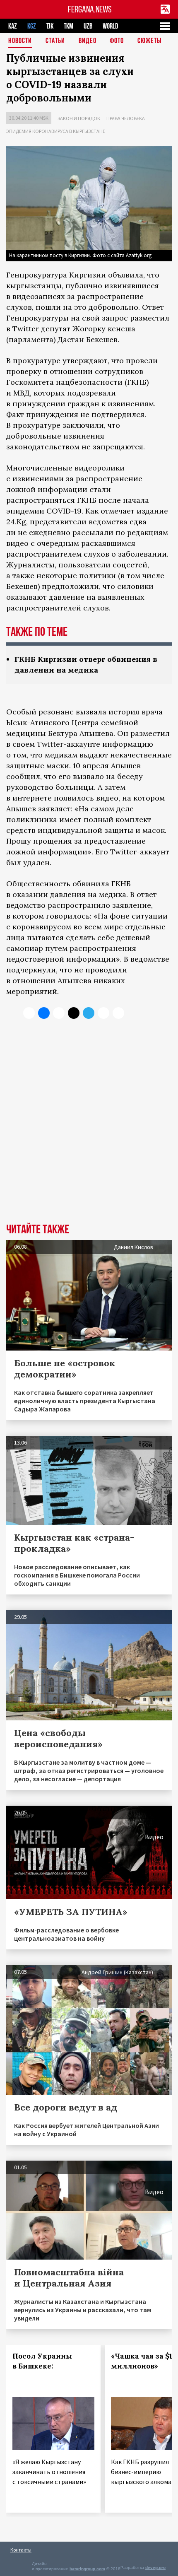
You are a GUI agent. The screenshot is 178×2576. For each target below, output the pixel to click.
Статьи (55, 41)
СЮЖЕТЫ (149, 41)
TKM (69, 26)
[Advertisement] (89, 1127)
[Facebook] (103, 1013)
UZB (88, 26)
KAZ (13, 26)
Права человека (126, 118)
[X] (29, 1013)
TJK (50, 26)
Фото (117, 41)
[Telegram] (89, 1013)
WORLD (110, 26)
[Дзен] (74, 1013)
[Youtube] (118, 1013)
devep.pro (155, 2568)
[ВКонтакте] (44, 1013)
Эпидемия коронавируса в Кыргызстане (56, 131)
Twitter (26, 329)
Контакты (21, 2550)
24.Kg (16, 522)
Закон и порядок (79, 118)
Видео (88, 41)
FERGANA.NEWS (90, 9)
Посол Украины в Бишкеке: (42, 2361)
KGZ (32, 26)
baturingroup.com (87, 2569)
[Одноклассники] (59, 1013)
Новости (20, 41)
